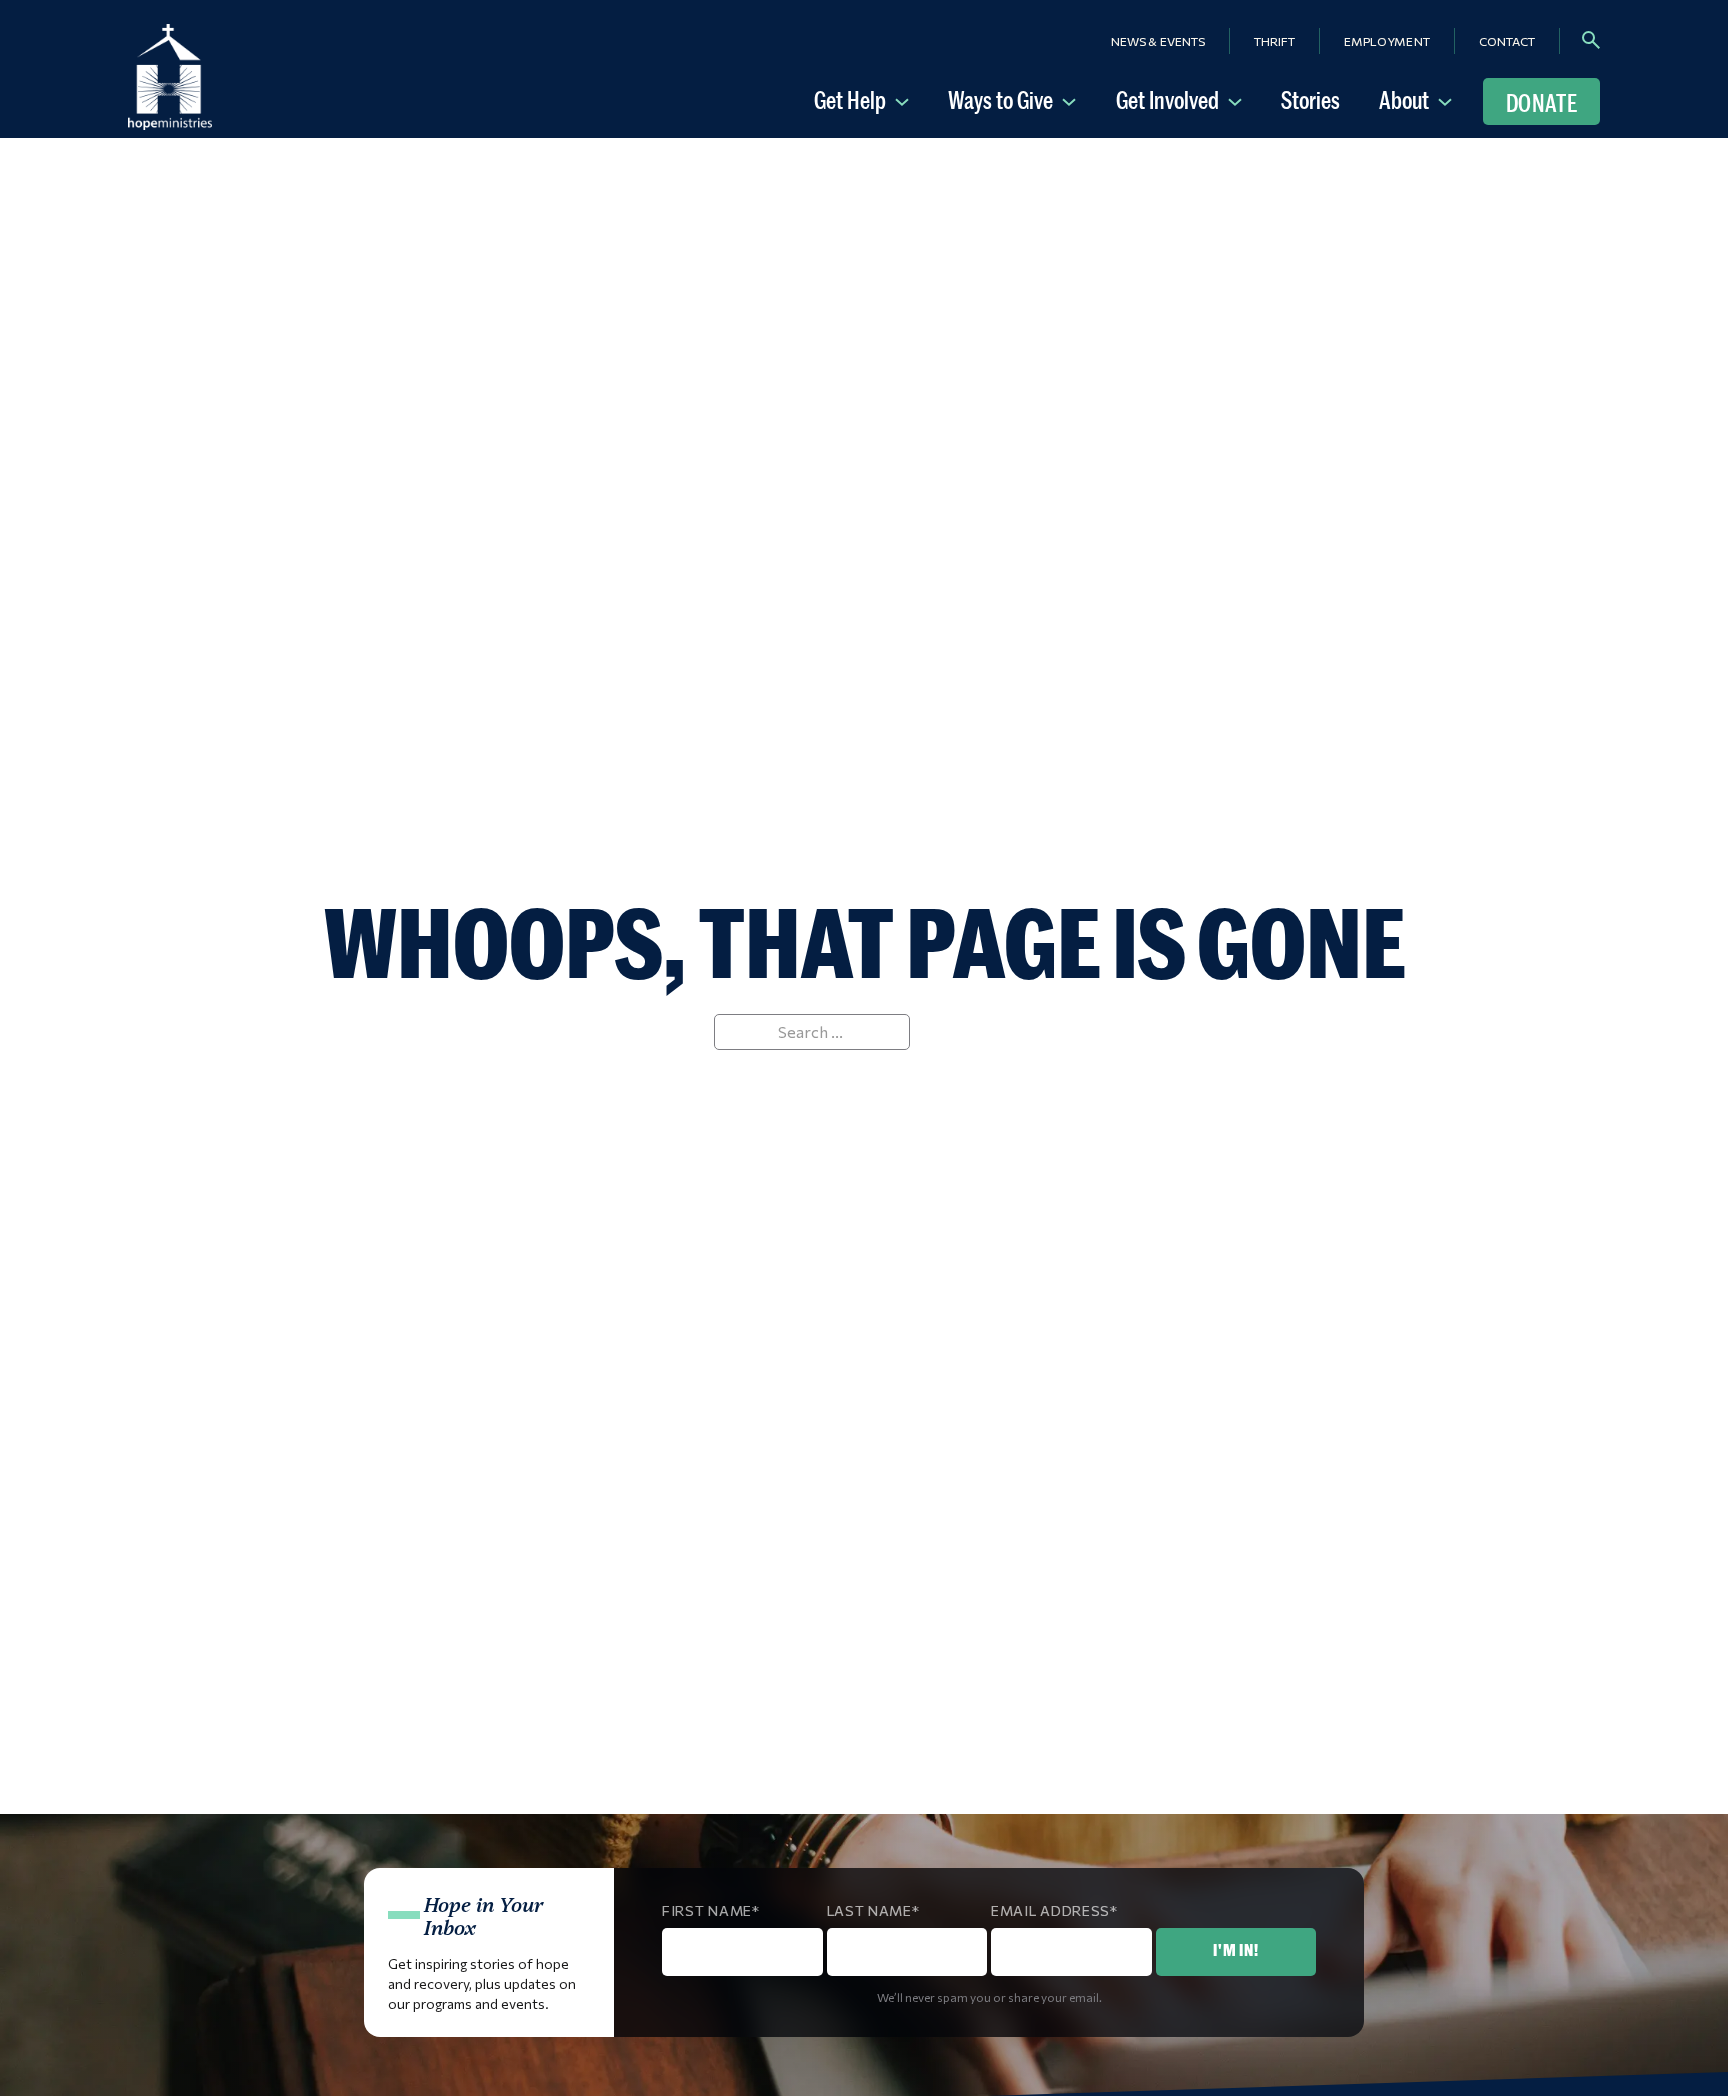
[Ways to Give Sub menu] (1073, 100)
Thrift (1274, 41)
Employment (1387, 41)
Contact (1507, 41)
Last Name (869, 1910)
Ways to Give (1000, 100)
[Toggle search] (1591, 40)
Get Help (850, 100)
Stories (1310, 100)
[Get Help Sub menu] (906, 100)
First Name (707, 1910)
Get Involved (1167, 100)
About (1404, 100)
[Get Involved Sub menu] (1239, 100)
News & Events (1158, 41)
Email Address (1050, 1910)
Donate (1541, 103)
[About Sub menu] (1449, 100)
